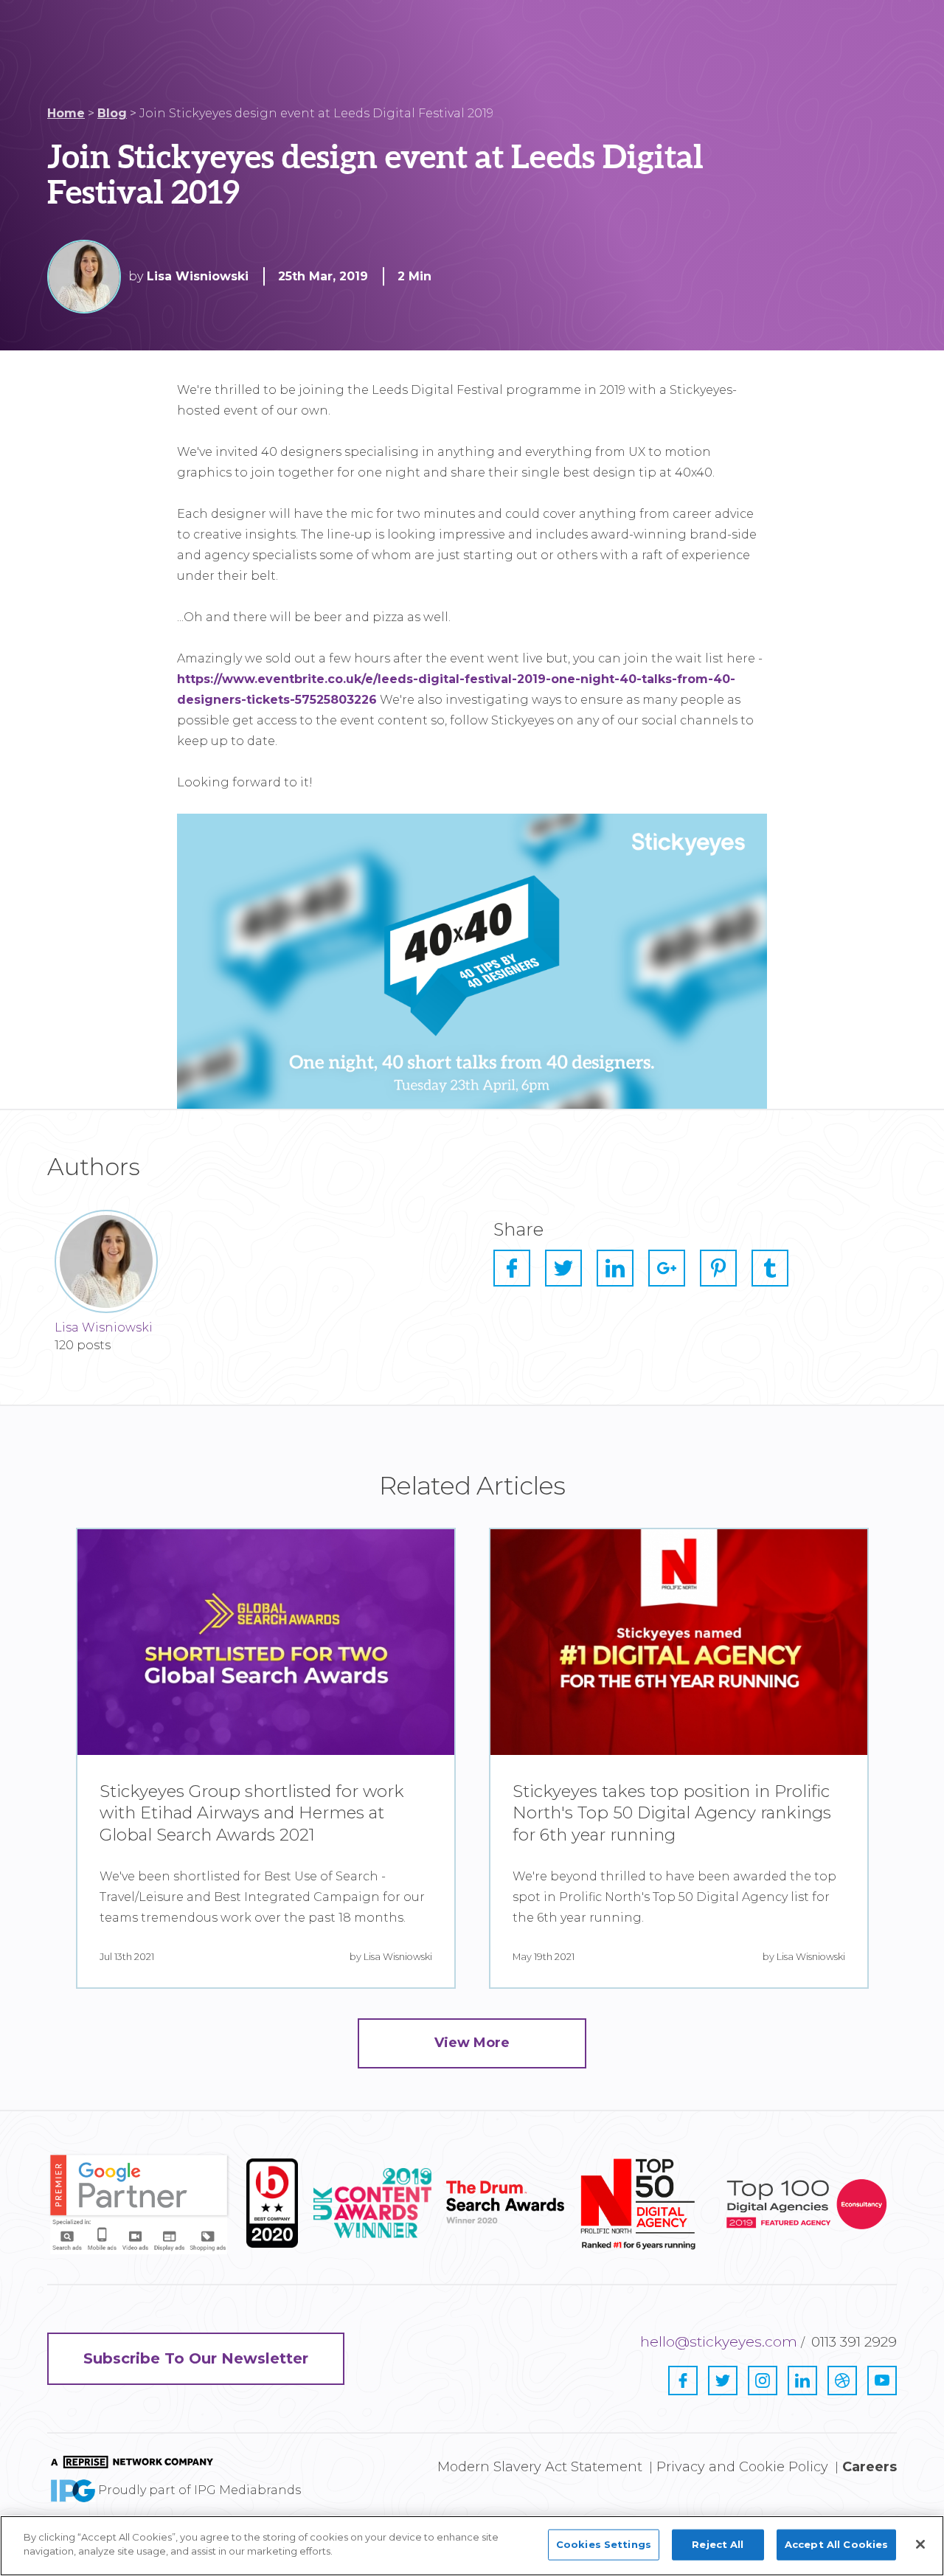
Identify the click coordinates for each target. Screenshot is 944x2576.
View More (472, 2043)
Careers (870, 2467)
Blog (112, 113)
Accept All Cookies (836, 2544)
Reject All (718, 2544)
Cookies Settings (604, 2544)
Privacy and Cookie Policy (742, 2467)
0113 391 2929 (854, 2342)
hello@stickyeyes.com (719, 2342)
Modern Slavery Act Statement (540, 2467)
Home (66, 113)
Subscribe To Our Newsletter (196, 2358)
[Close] (920, 2544)
